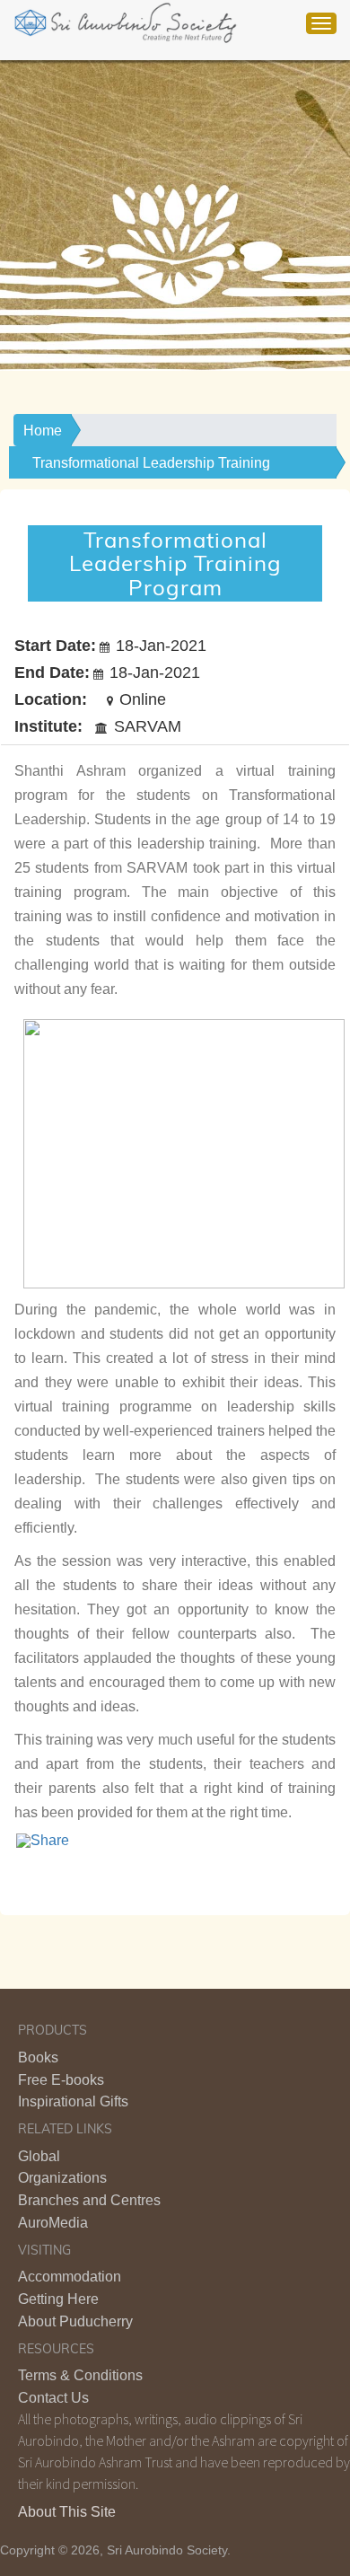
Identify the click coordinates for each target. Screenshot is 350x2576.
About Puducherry (75, 2321)
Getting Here (58, 2299)
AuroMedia (53, 2223)
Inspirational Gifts (73, 2101)
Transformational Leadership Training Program (151, 467)
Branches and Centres (89, 2200)
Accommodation (70, 2277)
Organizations (62, 2178)
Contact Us (53, 2398)
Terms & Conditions (80, 2375)
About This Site (67, 2512)
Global (39, 2156)
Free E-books (61, 2080)
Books (38, 2057)
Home (43, 431)
